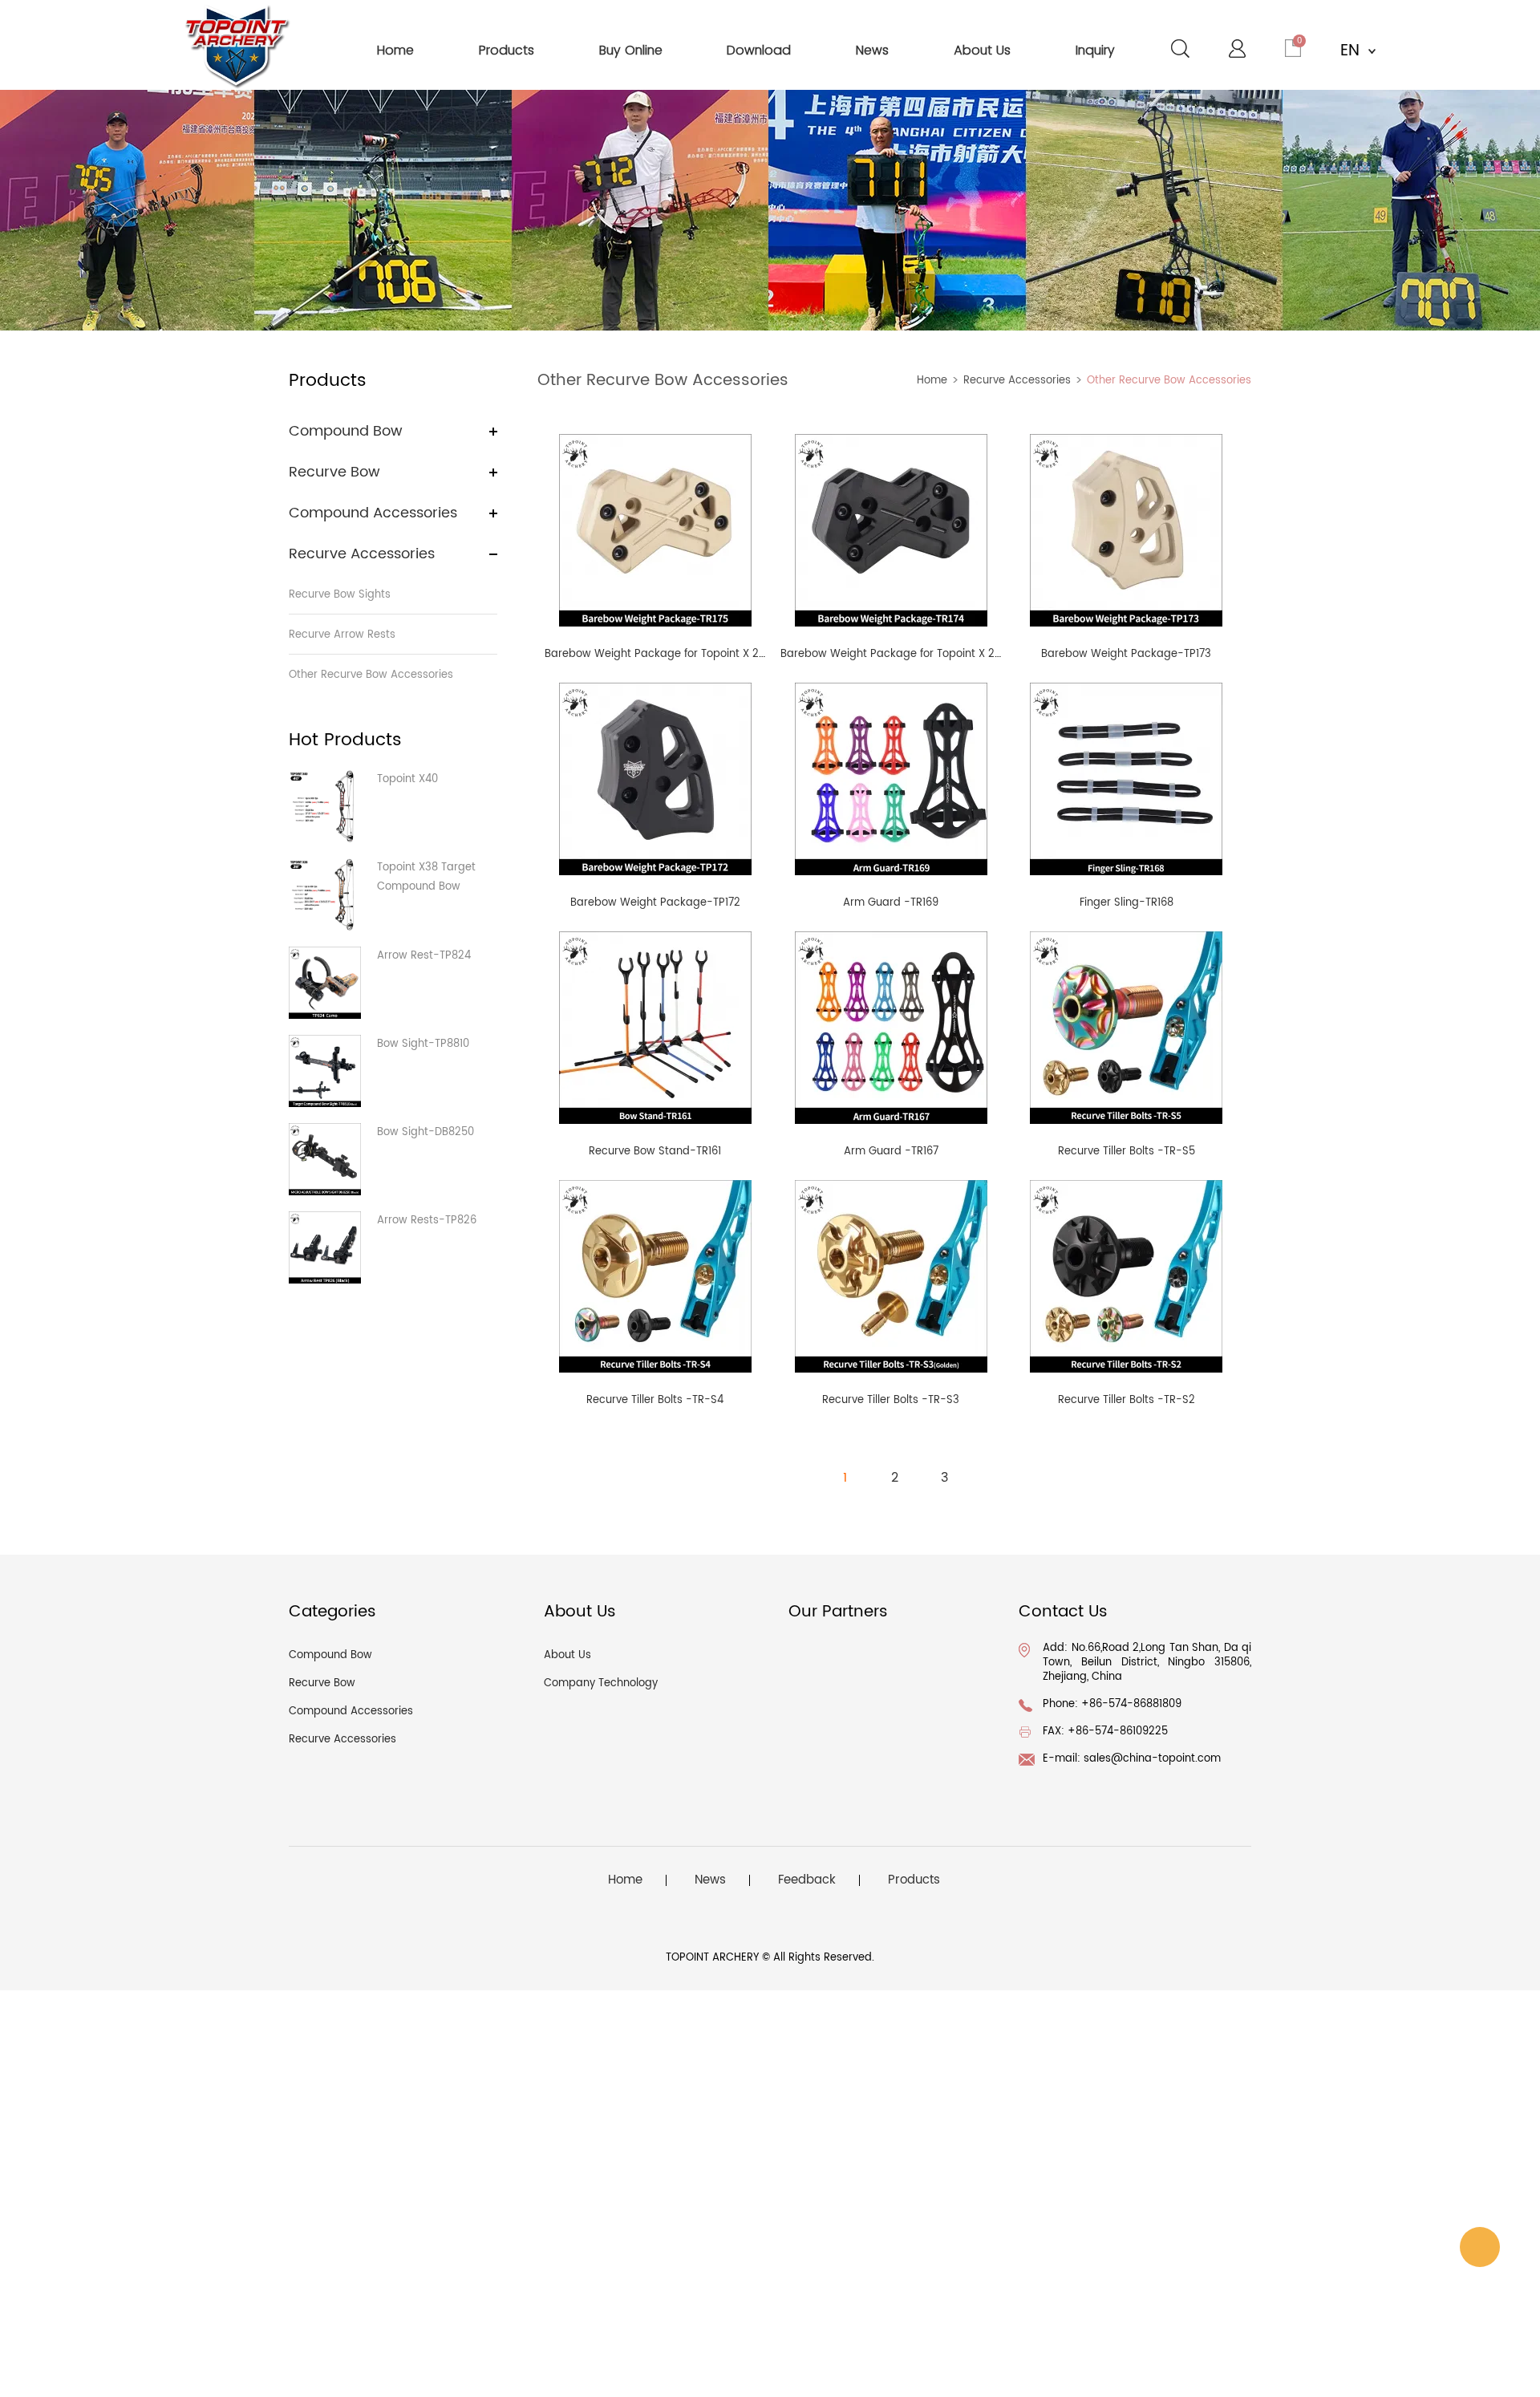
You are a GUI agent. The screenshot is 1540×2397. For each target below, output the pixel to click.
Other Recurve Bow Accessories (371, 675)
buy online (631, 50)
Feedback (807, 1880)
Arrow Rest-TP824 (424, 956)
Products (914, 1880)
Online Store (1480, 2247)
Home (932, 381)
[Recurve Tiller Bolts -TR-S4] (655, 1276)
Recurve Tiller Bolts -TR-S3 (891, 1400)
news (872, 50)
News (710, 1880)
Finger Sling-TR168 (1127, 903)
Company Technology (601, 1683)
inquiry (1095, 50)
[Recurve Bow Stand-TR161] (655, 1027)
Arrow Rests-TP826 (427, 1221)
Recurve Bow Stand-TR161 (655, 1152)
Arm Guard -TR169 (891, 903)
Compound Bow (346, 431)
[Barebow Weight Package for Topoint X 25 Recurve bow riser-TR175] (655, 530)
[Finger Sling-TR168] (1126, 779)
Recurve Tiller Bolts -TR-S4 (655, 1400)
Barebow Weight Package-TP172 (655, 903)
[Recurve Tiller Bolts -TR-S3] (891, 1276)
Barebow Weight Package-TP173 (1126, 654)
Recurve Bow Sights (340, 595)
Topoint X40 (407, 779)
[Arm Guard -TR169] (891, 779)
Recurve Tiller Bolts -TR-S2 (1127, 1400)
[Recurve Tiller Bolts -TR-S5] (1126, 1027)
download (759, 50)
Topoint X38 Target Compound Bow (426, 877)
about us (982, 50)
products (507, 50)
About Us (567, 1655)
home (395, 50)
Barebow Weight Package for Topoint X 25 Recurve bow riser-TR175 (720, 654)
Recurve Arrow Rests (342, 635)
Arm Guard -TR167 (891, 1152)
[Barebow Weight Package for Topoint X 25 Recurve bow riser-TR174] (891, 530)
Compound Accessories (373, 513)
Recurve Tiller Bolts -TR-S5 (1127, 1152)
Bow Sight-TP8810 (423, 1044)
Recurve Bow (334, 472)
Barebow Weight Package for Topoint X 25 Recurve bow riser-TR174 (956, 654)
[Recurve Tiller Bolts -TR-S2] (1126, 1276)
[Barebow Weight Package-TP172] (655, 779)
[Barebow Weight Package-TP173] (1126, 530)
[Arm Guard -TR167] (891, 1027)
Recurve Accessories (362, 554)
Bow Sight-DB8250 (426, 1132)
